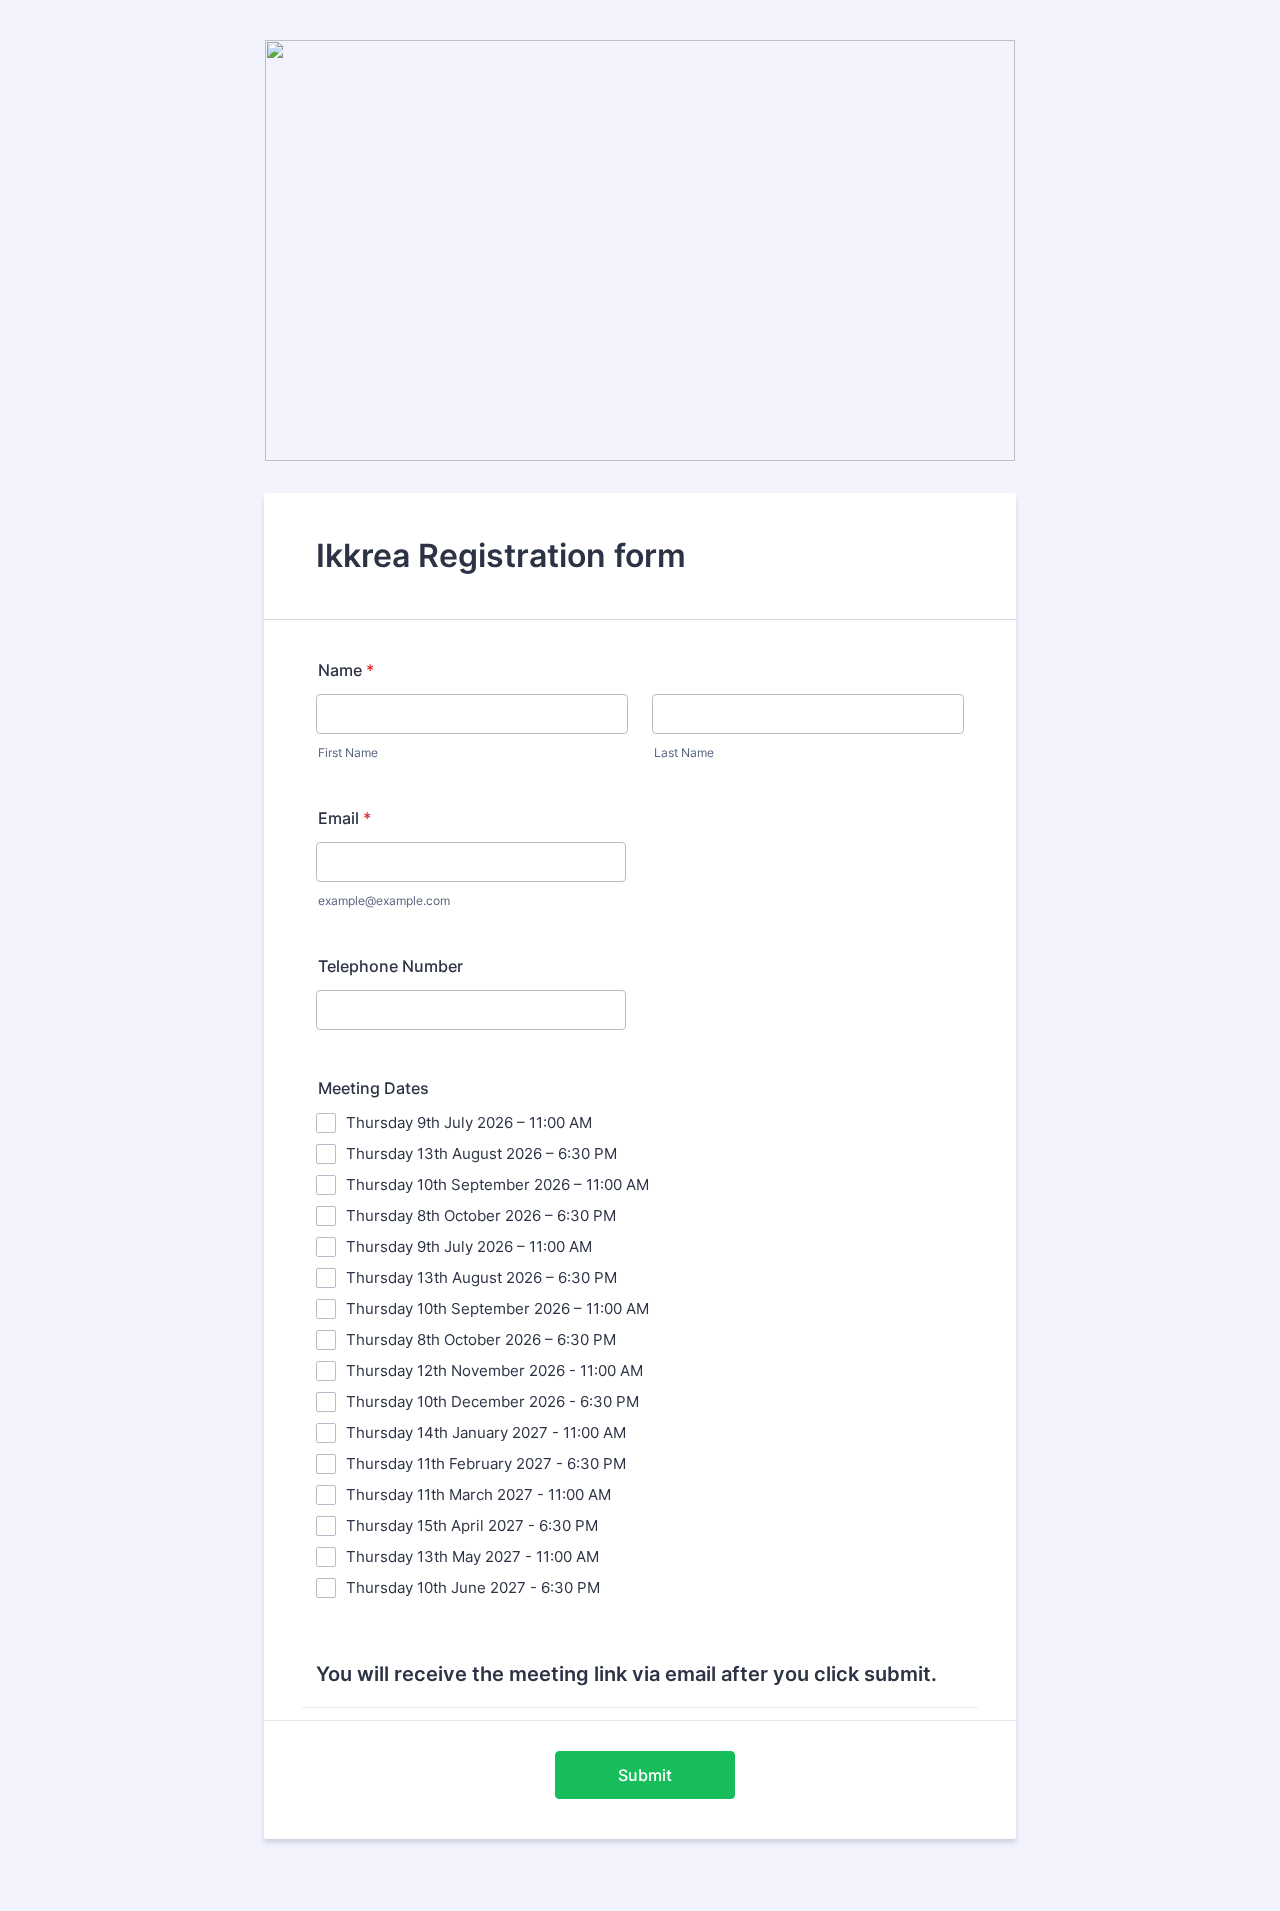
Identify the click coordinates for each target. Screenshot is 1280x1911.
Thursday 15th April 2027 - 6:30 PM (472, 1525)
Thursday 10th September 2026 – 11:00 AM (497, 1184)
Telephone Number (390, 966)
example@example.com (384, 900)
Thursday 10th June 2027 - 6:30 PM (473, 1587)
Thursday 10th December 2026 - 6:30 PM (492, 1401)
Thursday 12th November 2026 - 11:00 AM (494, 1370)
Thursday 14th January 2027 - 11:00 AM (486, 1432)
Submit (645, 1775)
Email (344, 818)
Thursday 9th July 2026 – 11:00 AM (469, 1122)
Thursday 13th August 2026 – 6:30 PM (481, 1153)
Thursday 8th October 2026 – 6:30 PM (481, 1215)
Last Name (684, 752)
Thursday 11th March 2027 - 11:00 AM (478, 1494)
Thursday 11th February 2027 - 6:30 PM (486, 1463)
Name (346, 670)
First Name (348, 752)
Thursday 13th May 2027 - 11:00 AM (472, 1556)
